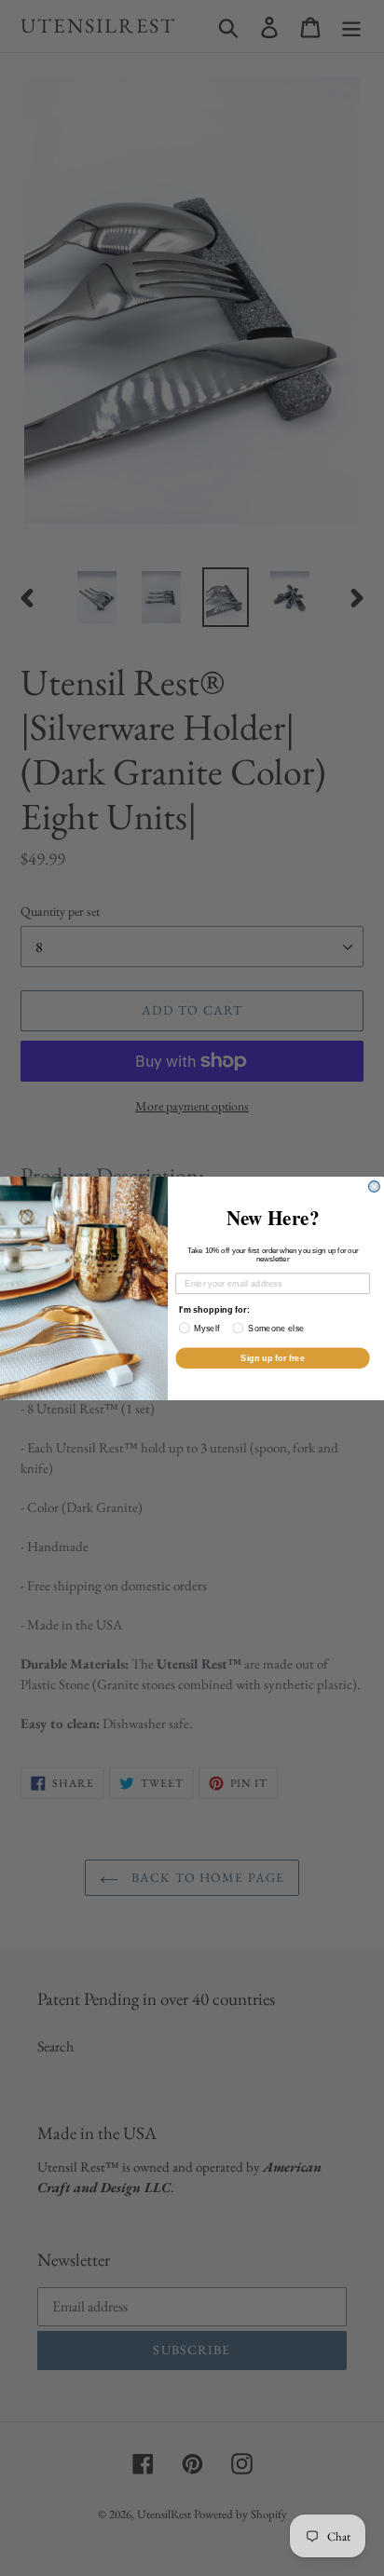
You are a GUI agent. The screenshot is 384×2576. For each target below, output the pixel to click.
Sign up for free (273, 1357)
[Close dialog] (375, 1186)
